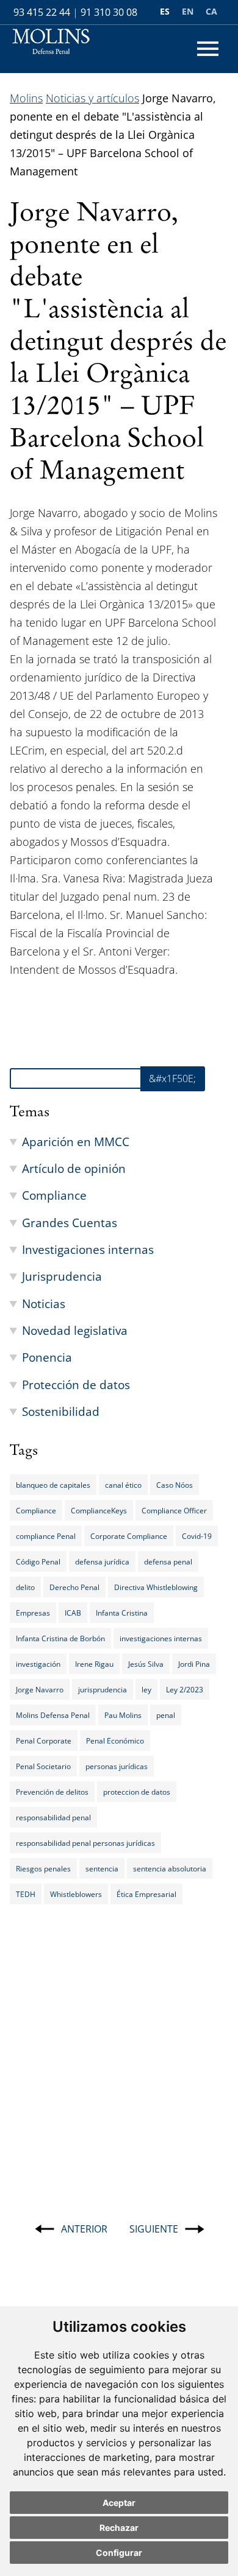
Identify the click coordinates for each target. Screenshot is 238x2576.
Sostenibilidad (61, 1411)
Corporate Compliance (129, 1536)
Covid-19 (197, 1536)
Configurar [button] (119, 2553)
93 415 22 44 (42, 12)
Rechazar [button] (119, 2528)
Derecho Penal (74, 1587)
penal (166, 1715)
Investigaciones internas (88, 1249)
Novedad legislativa (75, 1330)
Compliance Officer (174, 1510)
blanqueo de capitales (53, 1485)
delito (25, 1587)
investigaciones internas (161, 1638)
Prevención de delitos (52, 1792)
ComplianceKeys (99, 1510)
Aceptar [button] (119, 2503)
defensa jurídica (102, 1561)
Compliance (54, 1195)
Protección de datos (76, 1385)
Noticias (44, 1304)
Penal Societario (43, 1766)
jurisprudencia (103, 1689)
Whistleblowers (76, 1894)
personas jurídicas (117, 1766)
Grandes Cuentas (70, 1223)
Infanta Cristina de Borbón (60, 1638)
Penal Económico (115, 1740)
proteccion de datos (137, 1792)
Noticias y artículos (92, 98)
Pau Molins (123, 1715)
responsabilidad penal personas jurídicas (85, 1843)
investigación (38, 1664)
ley (146, 1689)
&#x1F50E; (172, 1079)
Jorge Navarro (40, 1689)
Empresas (33, 1613)
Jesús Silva (146, 1664)
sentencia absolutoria (170, 1868)
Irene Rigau (94, 1664)
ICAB (73, 1613)
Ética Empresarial (146, 1894)
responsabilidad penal (53, 1817)
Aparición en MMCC (76, 1142)
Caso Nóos (175, 1485)
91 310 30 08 (109, 12)
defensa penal (168, 1561)
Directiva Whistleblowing (156, 1587)
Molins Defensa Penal (53, 1715)
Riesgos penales (43, 1868)
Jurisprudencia (62, 1276)
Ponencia (47, 1357)
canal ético (123, 1485)
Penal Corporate (44, 1740)
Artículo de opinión (74, 1168)
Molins (26, 98)
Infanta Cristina (122, 1613)
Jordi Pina (194, 1664)
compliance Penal (46, 1536)
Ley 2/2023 (185, 1689)
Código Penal (38, 1561)
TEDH (26, 1894)
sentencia (102, 1868)
